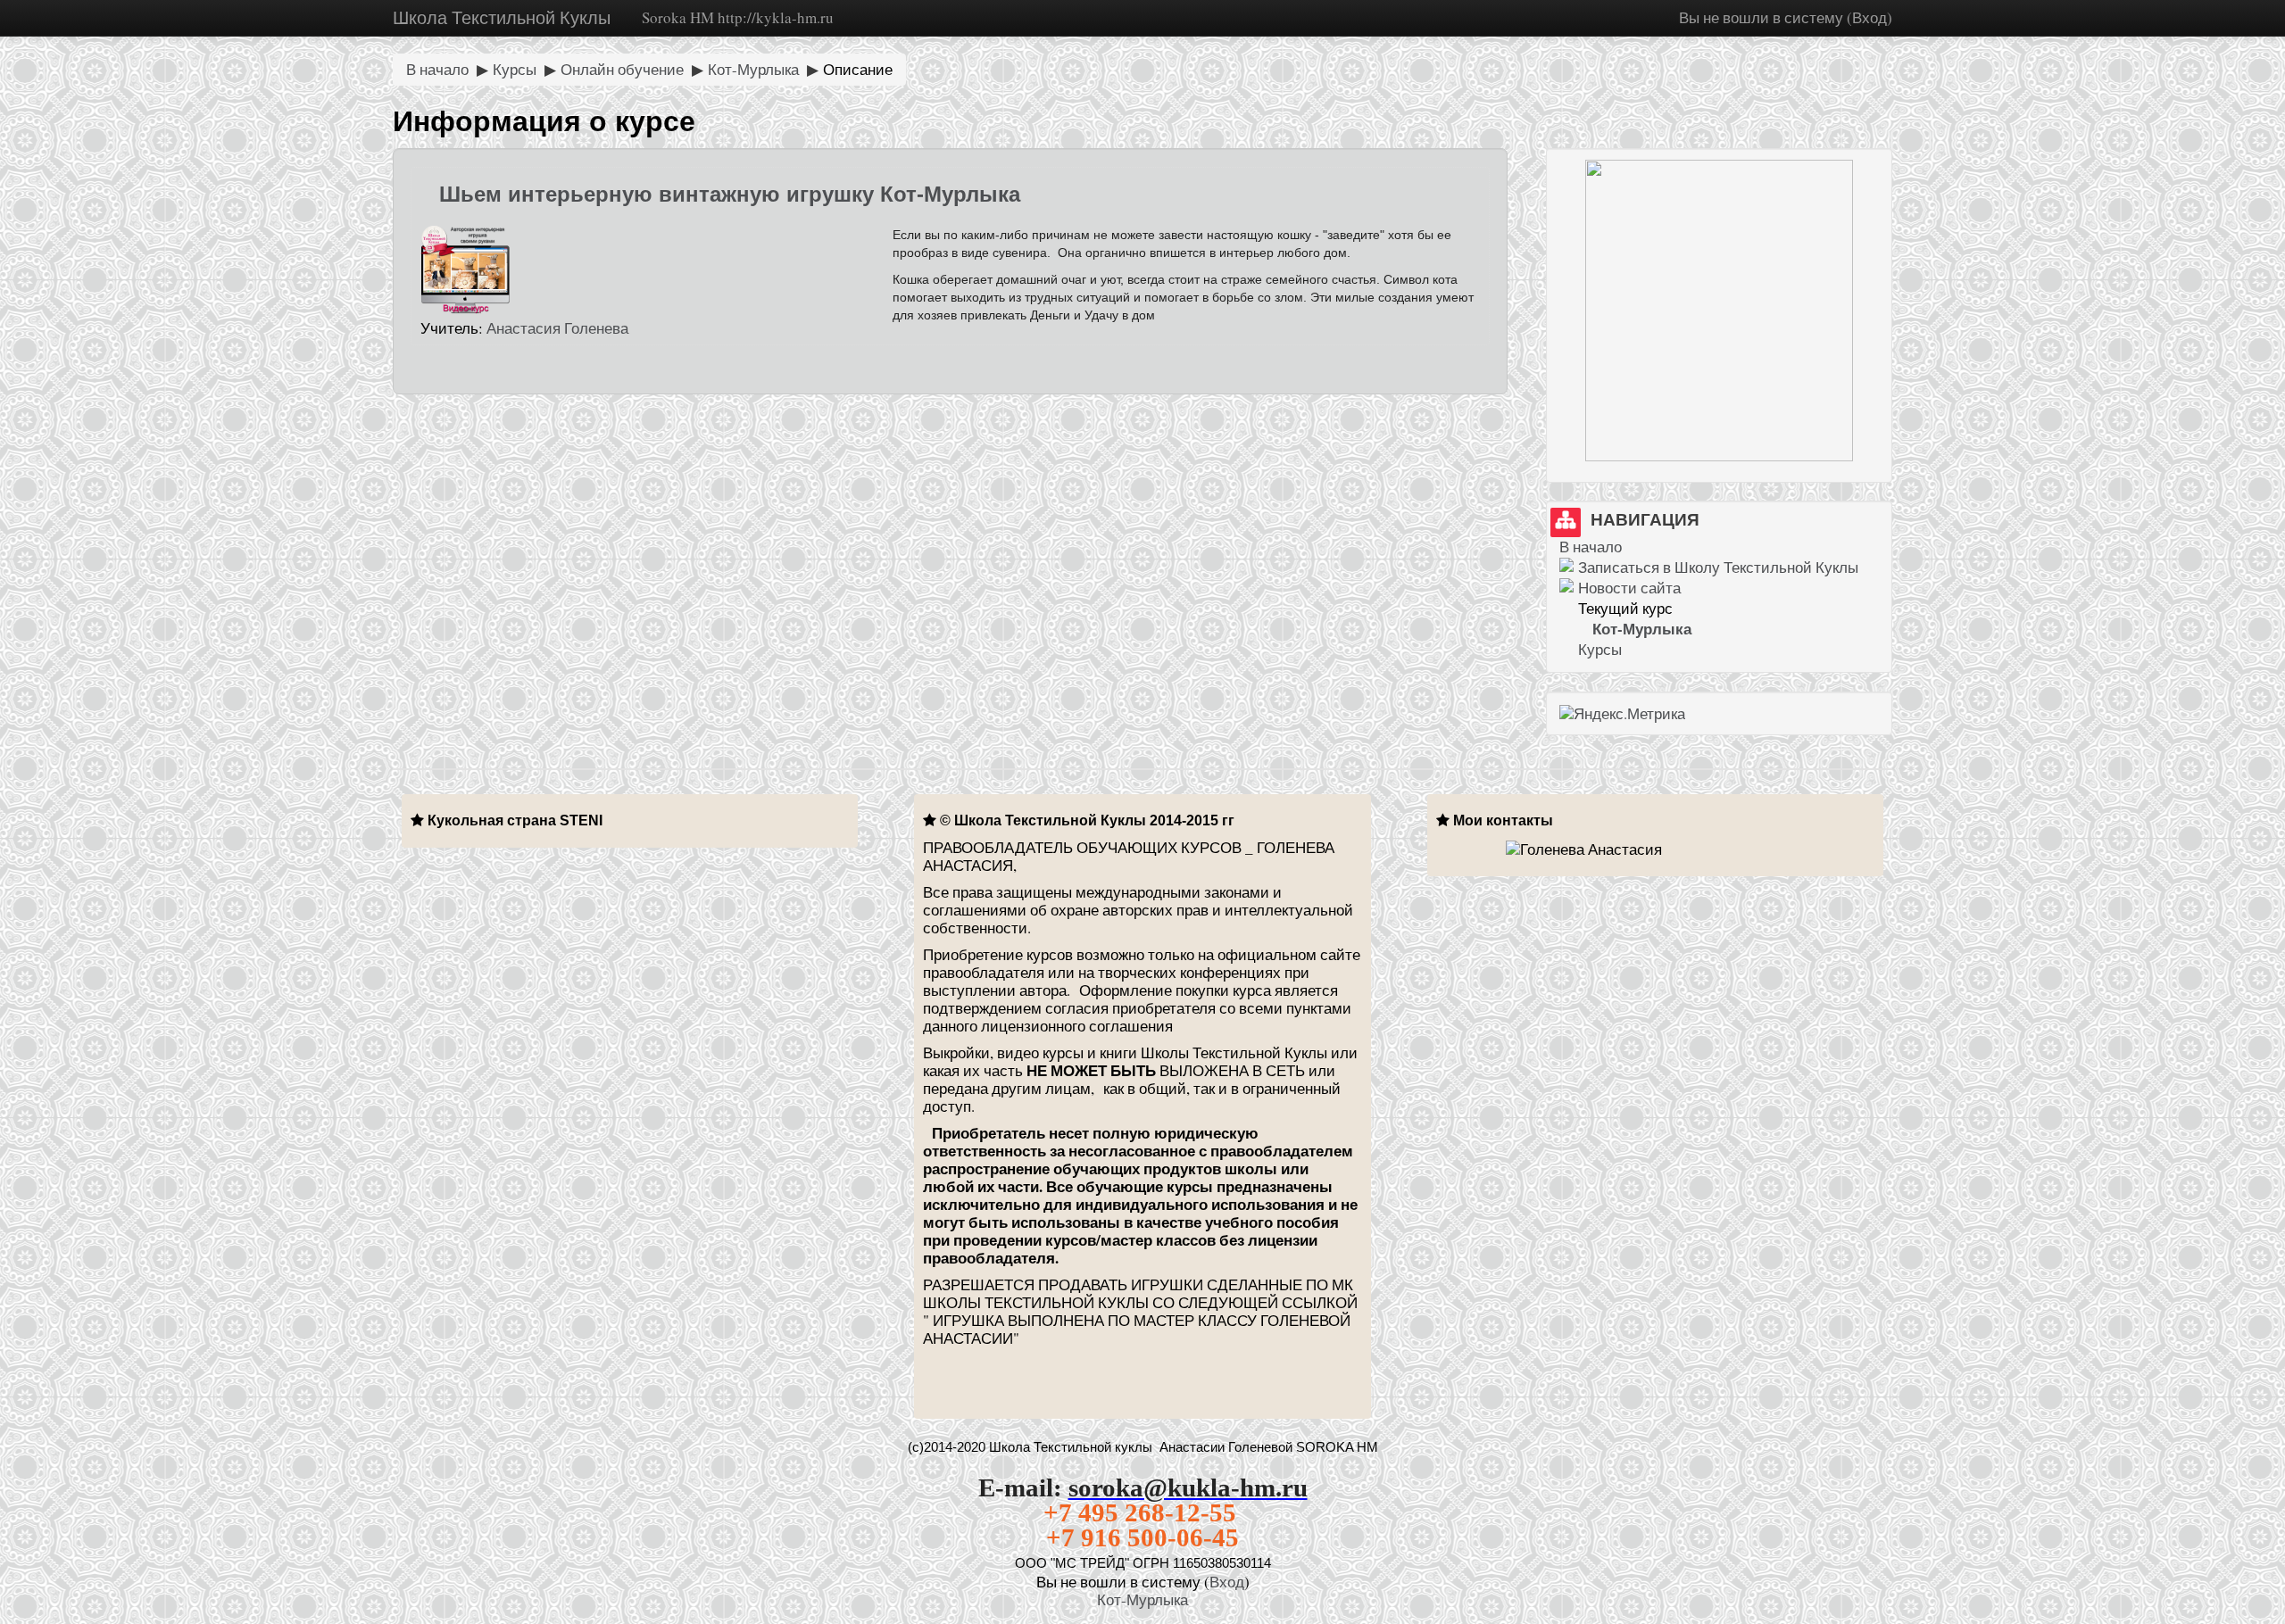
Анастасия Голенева (557, 328)
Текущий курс (1625, 608)
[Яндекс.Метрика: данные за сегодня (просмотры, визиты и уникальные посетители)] (1622, 714)
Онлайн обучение (622, 69)
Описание (858, 69)
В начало (437, 69)
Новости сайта (1629, 588)
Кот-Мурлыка (753, 69)
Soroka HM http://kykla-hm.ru (738, 17)
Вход (1870, 17)
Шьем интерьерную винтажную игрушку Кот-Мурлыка (730, 194)
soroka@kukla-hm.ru (1188, 1487)
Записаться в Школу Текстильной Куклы (1718, 567)
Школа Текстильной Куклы (502, 17)
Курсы (515, 69)
